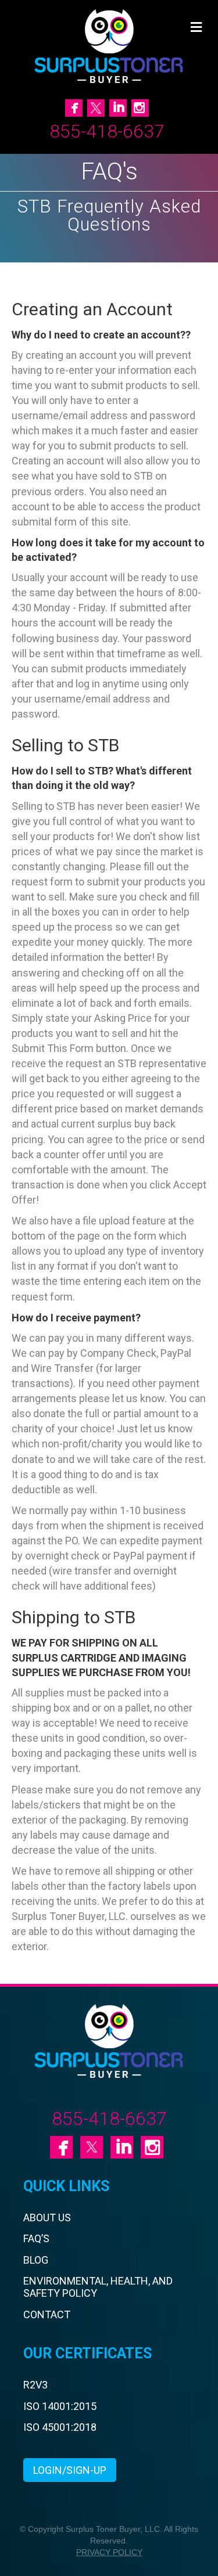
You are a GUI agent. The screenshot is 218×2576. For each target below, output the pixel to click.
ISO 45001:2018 (60, 2427)
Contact (47, 2314)
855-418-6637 (107, 131)
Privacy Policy (109, 2552)
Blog (36, 2260)
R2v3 (35, 2385)
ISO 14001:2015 (60, 2406)
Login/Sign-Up (70, 2470)
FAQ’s (36, 2238)
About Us (47, 2217)
